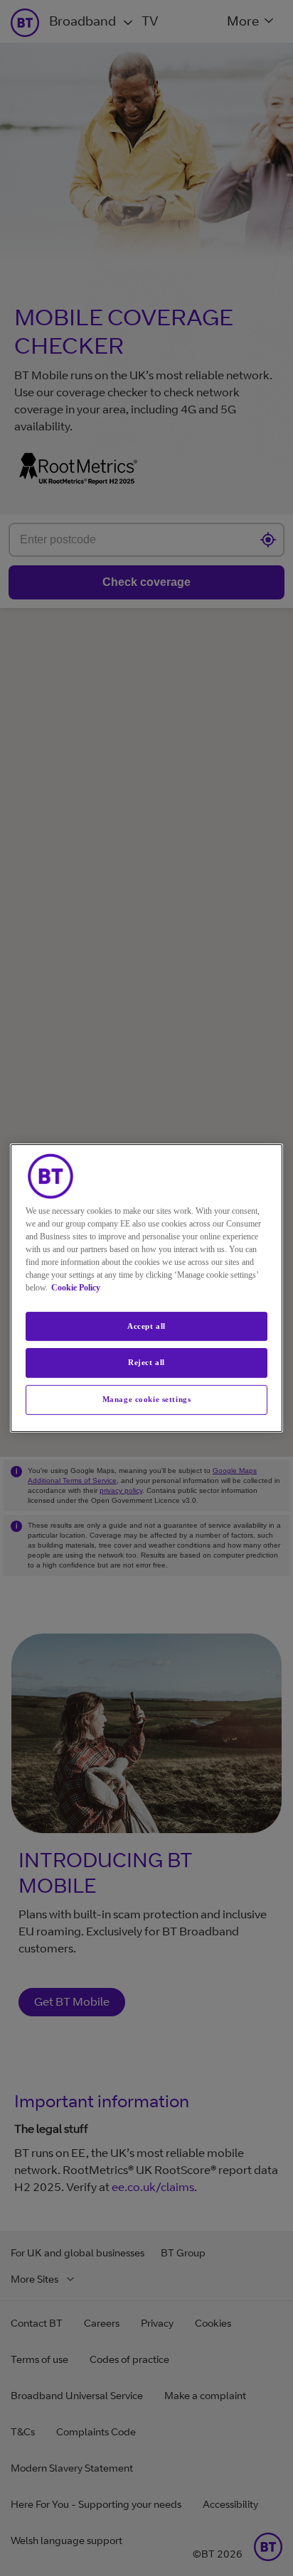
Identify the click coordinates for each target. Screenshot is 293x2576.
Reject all (146, 1363)
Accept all (146, 1326)
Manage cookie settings (147, 1399)
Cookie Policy (76, 1288)
